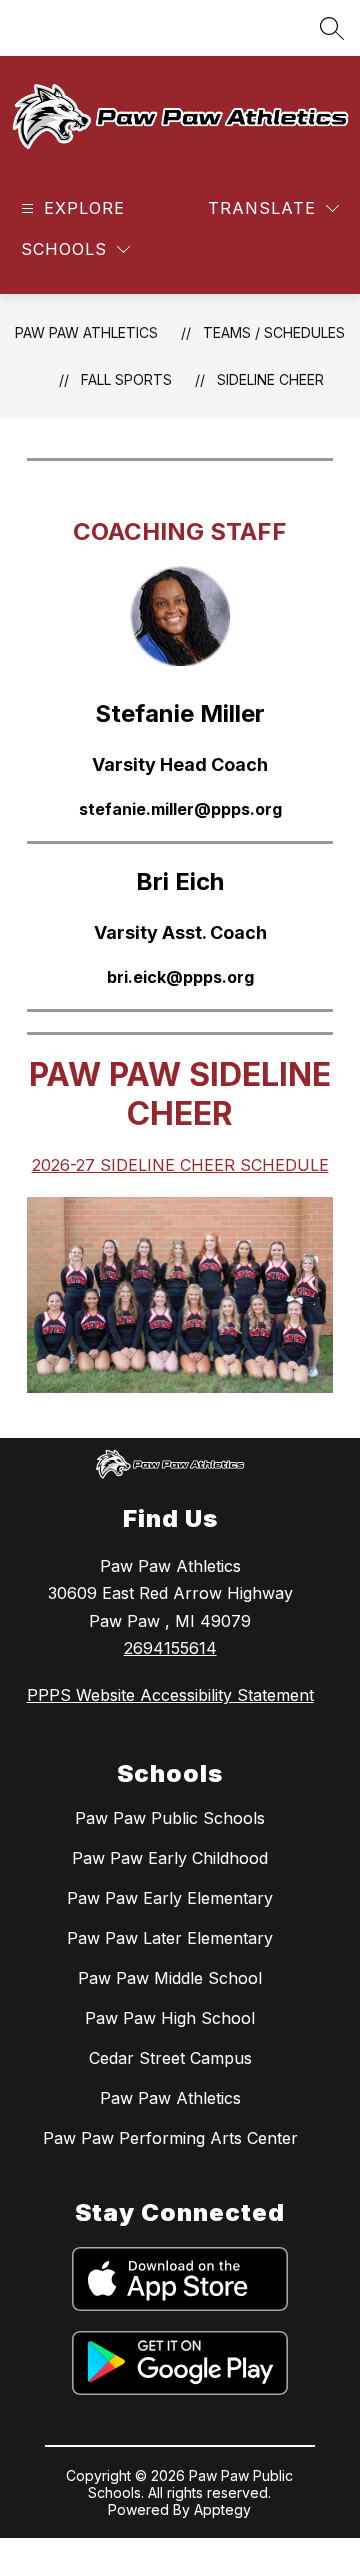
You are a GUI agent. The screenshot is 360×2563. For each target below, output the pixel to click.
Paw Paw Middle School (170, 1978)
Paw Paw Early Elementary (170, 1898)
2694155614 (170, 1648)
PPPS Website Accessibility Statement (170, 1695)
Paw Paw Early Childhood (170, 1858)
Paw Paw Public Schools (170, 1818)
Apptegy (222, 2509)
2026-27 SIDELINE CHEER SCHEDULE (180, 1165)
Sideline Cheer (270, 379)
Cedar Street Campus (170, 2058)
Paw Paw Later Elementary (170, 1938)
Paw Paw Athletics (86, 332)
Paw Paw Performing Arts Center (170, 2138)
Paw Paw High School (170, 2018)
